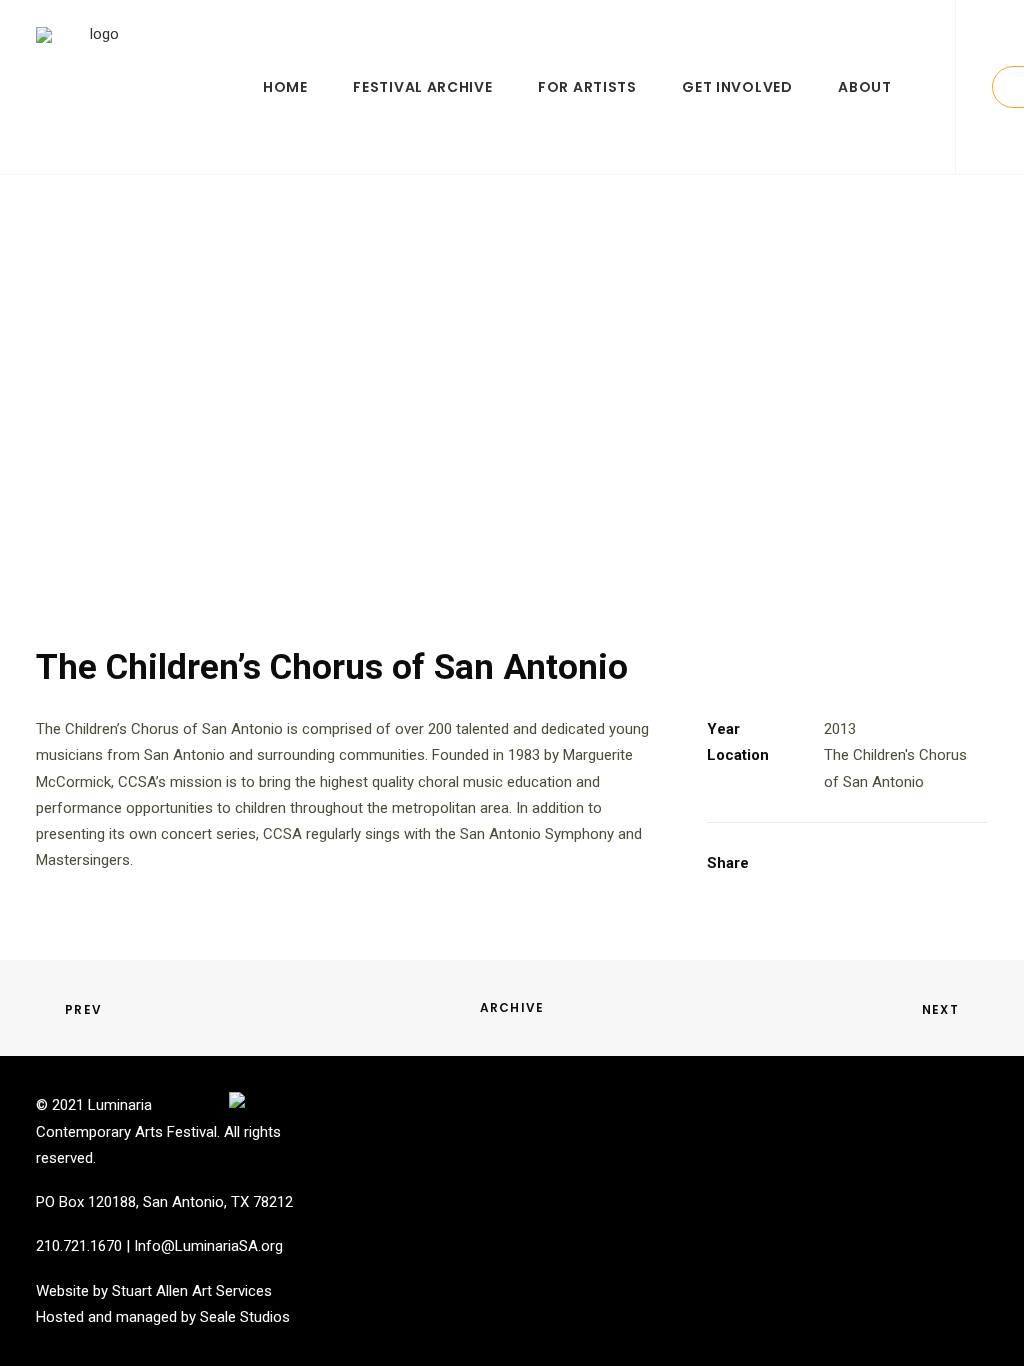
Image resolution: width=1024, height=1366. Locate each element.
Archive (512, 1007)
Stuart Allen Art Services (192, 1291)
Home (285, 87)
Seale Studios (245, 1317)
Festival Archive (422, 87)
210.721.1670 (79, 1246)
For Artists (587, 87)
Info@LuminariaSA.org (208, 1246)
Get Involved (737, 87)
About (865, 87)
